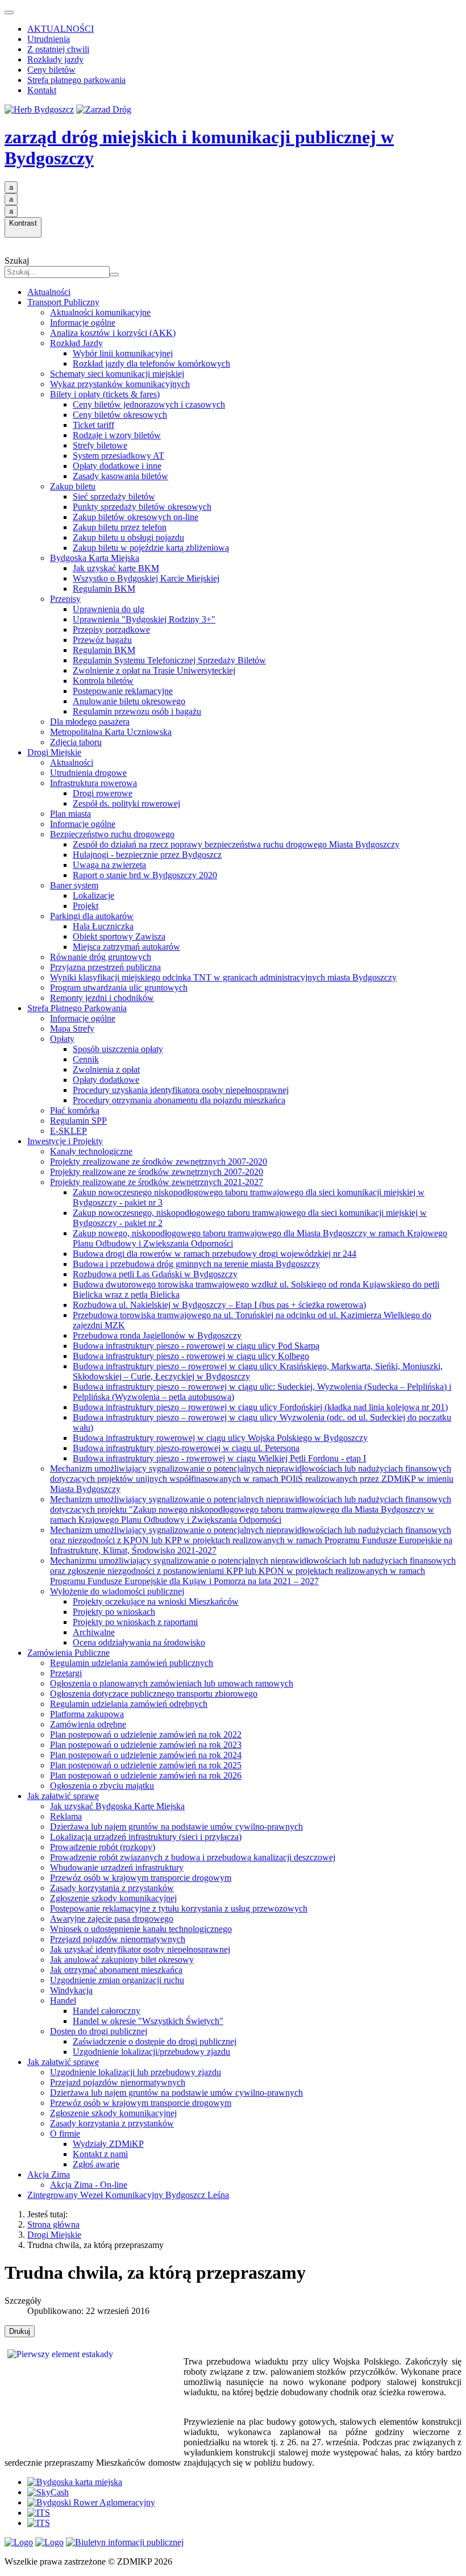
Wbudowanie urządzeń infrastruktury (117, 1867)
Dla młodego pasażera (90, 722)
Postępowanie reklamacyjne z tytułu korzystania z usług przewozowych (179, 1908)
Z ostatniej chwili (58, 49)
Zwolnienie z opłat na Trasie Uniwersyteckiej (154, 670)
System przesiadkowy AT (118, 456)
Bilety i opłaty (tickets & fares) (105, 394)
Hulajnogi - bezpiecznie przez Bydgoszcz (147, 855)
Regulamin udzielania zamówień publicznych (132, 1663)
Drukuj (20, 2331)
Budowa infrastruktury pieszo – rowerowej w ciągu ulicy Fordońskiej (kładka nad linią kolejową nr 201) (260, 1407)
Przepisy (65, 599)
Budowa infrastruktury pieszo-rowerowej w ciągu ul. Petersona (186, 1448)
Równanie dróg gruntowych (101, 957)
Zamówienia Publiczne (68, 1653)
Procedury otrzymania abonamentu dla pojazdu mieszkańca (179, 1100)
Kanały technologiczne (91, 1151)
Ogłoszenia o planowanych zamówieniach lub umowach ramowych (172, 1683)
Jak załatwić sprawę (63, 1796)
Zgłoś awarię (96, 2164)
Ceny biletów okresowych (120, 415)
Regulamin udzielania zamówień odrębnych (129, 1704)
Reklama (66, 1816)
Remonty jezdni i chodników (102, 998)
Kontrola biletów (103, 681)
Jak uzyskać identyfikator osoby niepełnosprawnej (140, 1949)
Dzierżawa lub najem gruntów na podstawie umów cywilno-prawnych (176, 1827)
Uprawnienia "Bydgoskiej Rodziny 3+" (144, 619)
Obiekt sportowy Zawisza (119, 936)
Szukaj (17, 261)
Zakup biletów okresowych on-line (136, 517)
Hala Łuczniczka (103, 926)
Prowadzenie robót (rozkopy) (103, 1847)
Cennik (86, 1059)
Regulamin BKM (104, 589)
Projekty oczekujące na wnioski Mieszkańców (156, 1601)
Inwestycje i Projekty (65, 1141)
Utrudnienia (49, 39)
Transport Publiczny (63, 302)
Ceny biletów (51, 70)
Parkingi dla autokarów (92, 916)
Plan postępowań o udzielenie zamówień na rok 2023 (146, 1745)
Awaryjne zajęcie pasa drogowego (112, 1919)
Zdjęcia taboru (76, 742)
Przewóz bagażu (102, 640)
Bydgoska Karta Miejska (95, 558)
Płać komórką (75, 1110)
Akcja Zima (49, 2174)
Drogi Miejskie (54, 752)
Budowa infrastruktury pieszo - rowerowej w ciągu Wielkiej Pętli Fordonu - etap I (219, 1458)
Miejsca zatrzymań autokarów (126, 947)
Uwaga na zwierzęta (109, 865)
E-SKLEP (68, 1131)
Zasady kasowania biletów (120, 476)
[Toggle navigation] (9, 13)
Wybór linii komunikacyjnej (123, 353)
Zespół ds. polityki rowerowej (126, 803)
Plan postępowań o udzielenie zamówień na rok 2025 (146, 1765)
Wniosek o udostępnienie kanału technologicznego (141, 1929)
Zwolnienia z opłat (106, 1069)
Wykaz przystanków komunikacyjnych (120, 384)
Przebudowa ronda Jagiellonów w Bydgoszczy (157, 1335)
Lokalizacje (93, 896)
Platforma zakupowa (87, 1714)
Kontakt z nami (100, 2154)
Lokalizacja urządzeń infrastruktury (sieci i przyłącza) (146, 1837)
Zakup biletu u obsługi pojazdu (128, 537)
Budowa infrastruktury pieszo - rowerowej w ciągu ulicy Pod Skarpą (196, 1346)
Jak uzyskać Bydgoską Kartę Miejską (117, 1806)
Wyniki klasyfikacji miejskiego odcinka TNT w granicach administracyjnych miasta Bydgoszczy (223, 977)
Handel (63, 2000)
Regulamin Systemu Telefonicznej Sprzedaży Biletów (169, 660)
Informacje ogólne (83, 323)
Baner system (74, 885)
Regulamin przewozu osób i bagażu (137, 711)
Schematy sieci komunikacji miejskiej (117, 374)
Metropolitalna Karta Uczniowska (111, 732)
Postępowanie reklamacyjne (123, 691)
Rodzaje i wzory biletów (117, 435)
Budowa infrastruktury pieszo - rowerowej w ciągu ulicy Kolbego (191, 1356)
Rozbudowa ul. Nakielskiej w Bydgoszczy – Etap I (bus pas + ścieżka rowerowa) (219, 1305)
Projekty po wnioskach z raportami (135, 1622)
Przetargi (66, 1673)
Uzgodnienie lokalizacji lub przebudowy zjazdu (136, 2072)
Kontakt (42, 90)
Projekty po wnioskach (114, 1612)
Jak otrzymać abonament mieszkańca (116, 1970)
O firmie (65, 2133)
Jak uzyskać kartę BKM (116, 568)
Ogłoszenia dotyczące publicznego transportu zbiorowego (154, 1694)
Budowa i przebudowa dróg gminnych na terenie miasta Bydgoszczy (196, 1264)
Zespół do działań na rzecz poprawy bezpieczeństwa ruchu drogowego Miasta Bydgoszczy (236, 844)
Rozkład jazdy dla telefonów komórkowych (151, 363)
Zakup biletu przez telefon (120, 527)
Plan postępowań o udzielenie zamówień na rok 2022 (146, 1734)
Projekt (86, 906)
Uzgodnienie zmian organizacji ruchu (117, 1980)
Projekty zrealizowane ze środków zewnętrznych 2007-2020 (159, 1162)
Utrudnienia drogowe (88, 773)
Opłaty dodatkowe (106, 1080)
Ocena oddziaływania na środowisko (139, 1642)
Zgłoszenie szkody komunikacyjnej (113, 1898)
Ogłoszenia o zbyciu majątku (102, 1786)
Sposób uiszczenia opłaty (118, 1049)
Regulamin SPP (78, 1121)
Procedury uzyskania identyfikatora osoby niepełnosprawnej (181, 1090)
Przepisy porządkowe (111, 630)
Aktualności (49, 292)
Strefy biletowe (100, 445)
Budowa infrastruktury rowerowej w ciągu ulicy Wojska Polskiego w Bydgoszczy (220, 1438)
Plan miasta (70, 814)
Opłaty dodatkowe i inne (117, 466)
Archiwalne (94, 1632)
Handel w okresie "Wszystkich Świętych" (148, 2021)
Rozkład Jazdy (76, 343)
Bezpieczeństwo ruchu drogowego (112, 834)
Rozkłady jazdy (55, 59)
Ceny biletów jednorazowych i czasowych (149, 404)
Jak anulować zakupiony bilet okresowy (122, 1960)
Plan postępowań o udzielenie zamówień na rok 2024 (146, 1755)
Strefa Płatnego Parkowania (77, 1008)
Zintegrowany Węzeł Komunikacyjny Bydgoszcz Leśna (128, 2195)
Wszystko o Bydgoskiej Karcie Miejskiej (146, 578)
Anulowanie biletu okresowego (129, 701)
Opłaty (62, 1039)
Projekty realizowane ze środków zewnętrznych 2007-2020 (157, 1172)
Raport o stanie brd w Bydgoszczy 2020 (145, 875)
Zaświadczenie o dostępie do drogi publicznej (155, 2041)
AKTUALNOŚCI (61, 29)
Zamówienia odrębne (88, 1724)
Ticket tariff (93, 425)
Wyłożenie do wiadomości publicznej (117, 1591)
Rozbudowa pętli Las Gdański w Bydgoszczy (155, 1274)
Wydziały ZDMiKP (108, 2144)
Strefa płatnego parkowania (76, 80)
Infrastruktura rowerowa (93, 783)
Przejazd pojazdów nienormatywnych (118, 1939)
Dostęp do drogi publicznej (99, 2031)
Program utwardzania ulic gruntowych (119, 988)
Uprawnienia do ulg (109, 609)
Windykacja (71, 1990)
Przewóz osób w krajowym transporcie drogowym (141, 1878)
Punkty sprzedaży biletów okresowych (142, 507)
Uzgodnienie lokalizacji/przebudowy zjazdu (151, 2052)
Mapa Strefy (72, 1029)
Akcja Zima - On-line (89, 2185)
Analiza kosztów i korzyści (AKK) (113, 333)
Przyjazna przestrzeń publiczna (105, 967)
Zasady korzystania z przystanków (112, 1888)
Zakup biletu (73, 486)
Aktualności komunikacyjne (100, 312)
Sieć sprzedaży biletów (114, 496)
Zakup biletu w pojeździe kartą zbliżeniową (151, 548)
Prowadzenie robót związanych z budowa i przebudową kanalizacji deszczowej (193, 1857)
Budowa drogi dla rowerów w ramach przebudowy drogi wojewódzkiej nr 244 (215, 1254)
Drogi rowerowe (103, 793)
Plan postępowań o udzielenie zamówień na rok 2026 (146, 1775)
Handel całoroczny (107, 2011)
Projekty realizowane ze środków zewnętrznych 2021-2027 (157, 1182)
